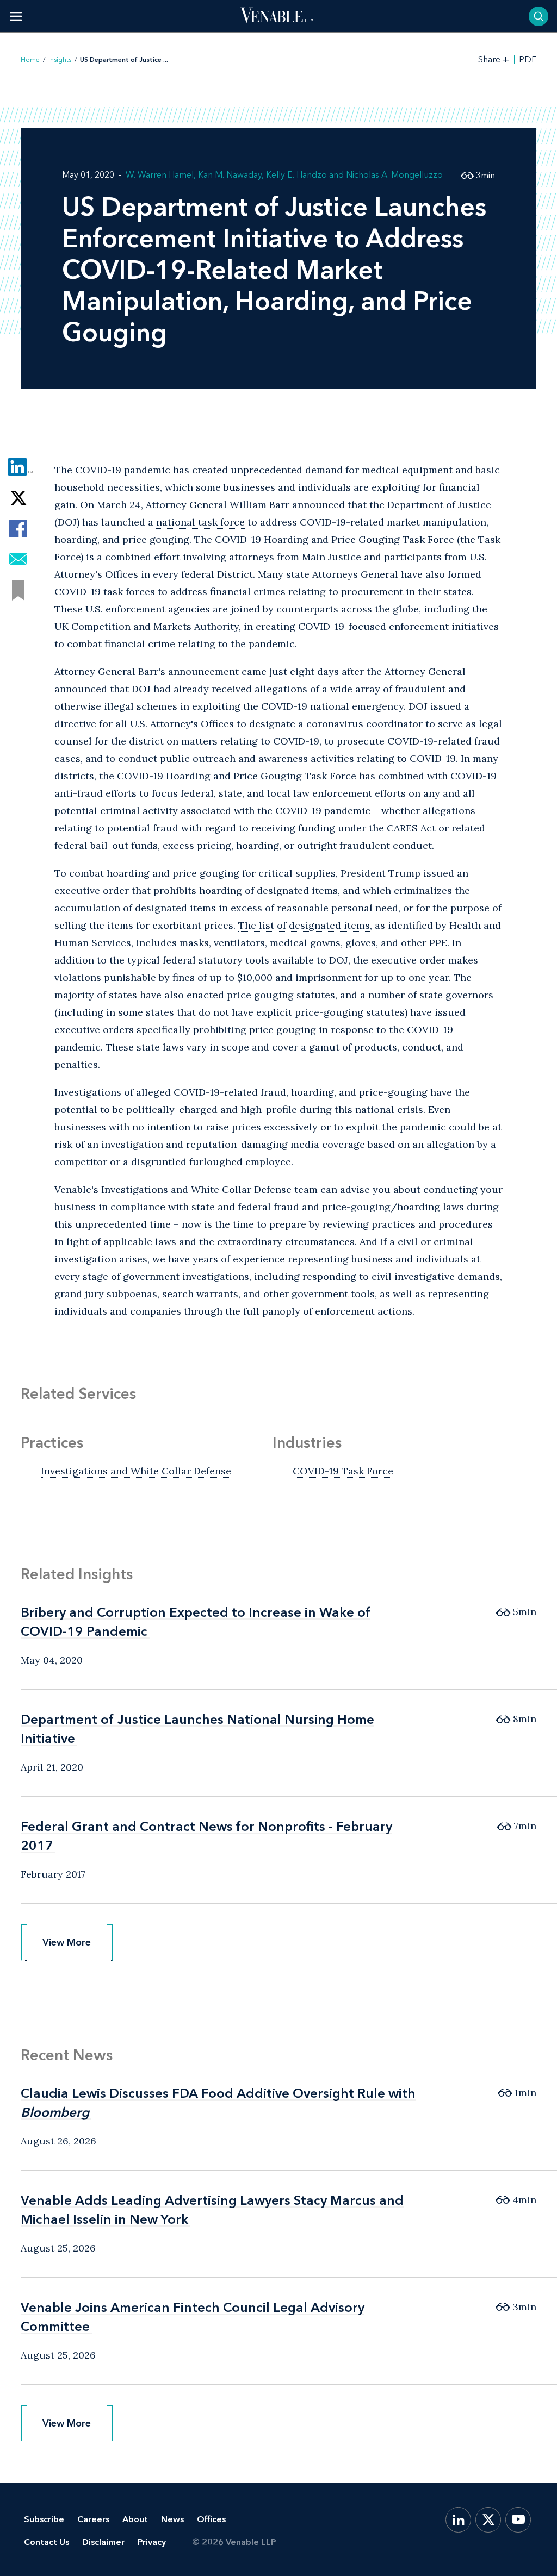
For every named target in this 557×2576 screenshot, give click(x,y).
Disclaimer (103, 2542)
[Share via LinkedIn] (18, 467)
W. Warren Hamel (160, 175)
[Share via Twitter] (18, 498)
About (135, 2519)
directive (75, 724)
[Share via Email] (18, 559)
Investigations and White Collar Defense (196, 1189)
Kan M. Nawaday (230, 175)
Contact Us (47, 2542)
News (172, 2519)
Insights (60, 60)
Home (30, 60)
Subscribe (44, 2519)
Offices (211, 2519)
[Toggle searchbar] (539, 16)
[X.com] (488, 2520)
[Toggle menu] (16, 16)
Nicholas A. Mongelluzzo (394, 175)
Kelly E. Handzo (296, 175)
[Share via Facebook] (18, 529)
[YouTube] (518, 2520)
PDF (528, 60)
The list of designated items (304, 925)
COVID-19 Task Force (343, 1471)
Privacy (152, 2542)
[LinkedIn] (458, 2520)
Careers (93, 2519)
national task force (200, 522)
